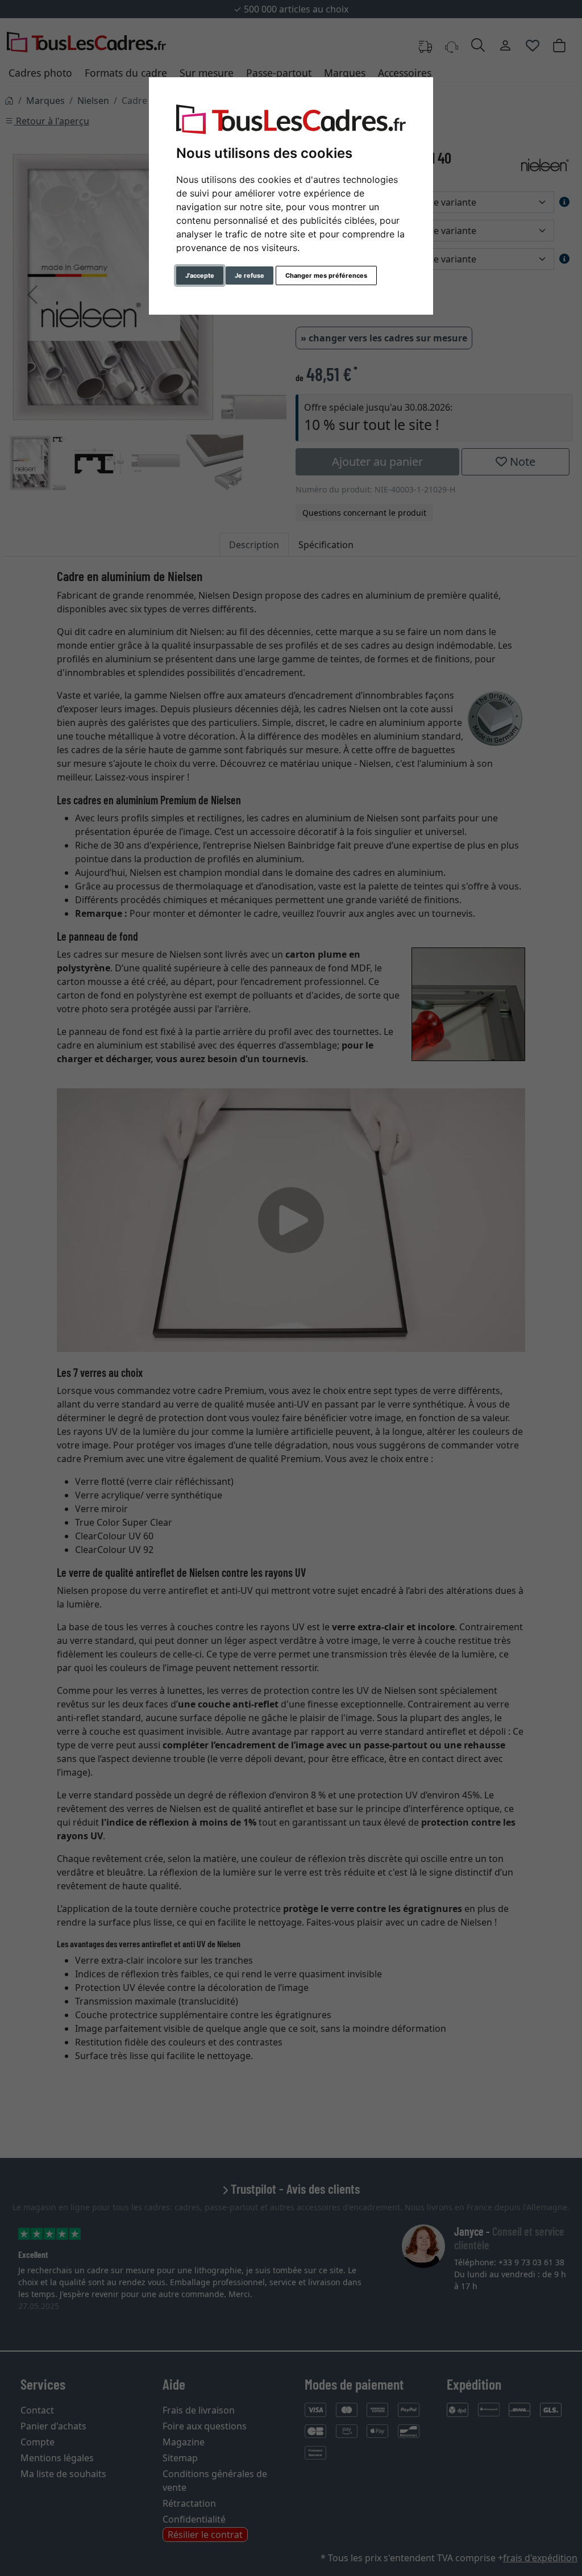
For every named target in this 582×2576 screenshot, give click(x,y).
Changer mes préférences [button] (326, 275)
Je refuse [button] (250, 275)
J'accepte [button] (200, 275)
